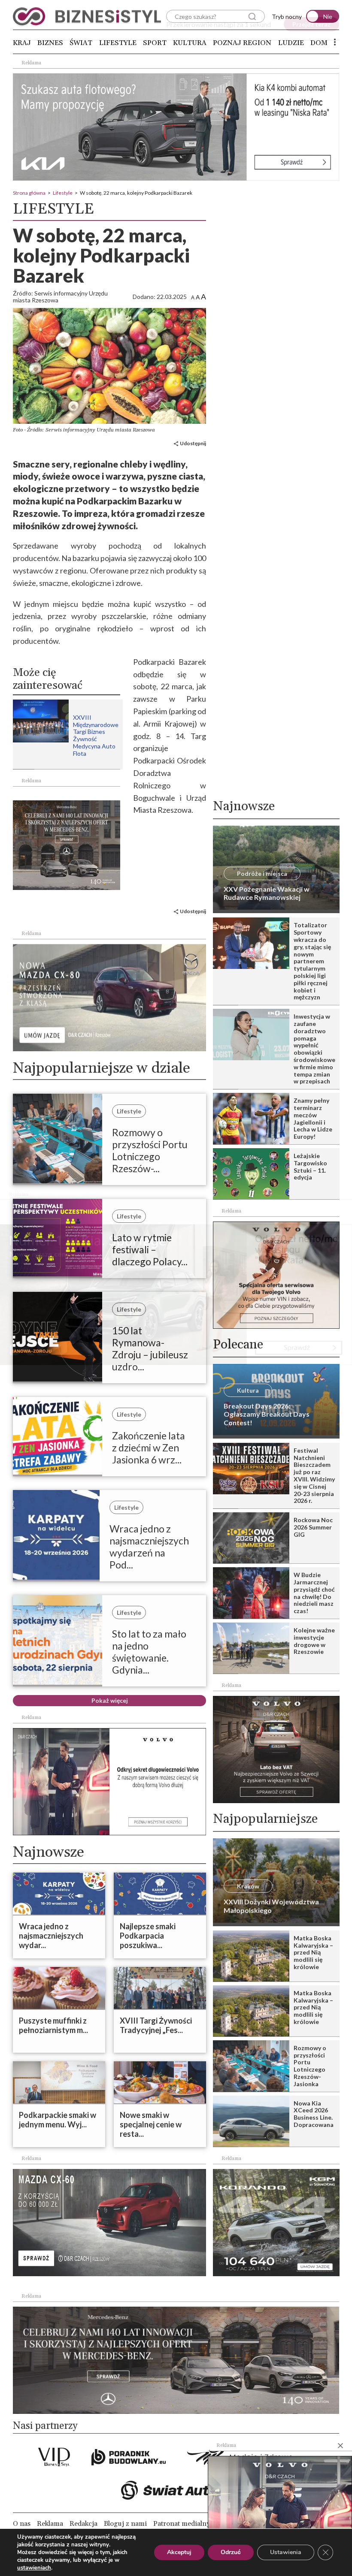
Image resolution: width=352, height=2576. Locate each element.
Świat (81, 43)
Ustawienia (286, 2552)
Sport (155, 43)
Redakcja (83, 2524)
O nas (22, 2524)
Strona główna (29, 193)
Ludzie (291, 43)
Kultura (190, 43)
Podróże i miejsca (262, 873)
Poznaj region (242, 43)
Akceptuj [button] (179, 2552)
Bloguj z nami (125, 2524)
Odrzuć (231, 2552)
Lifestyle (118, 43)
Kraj (22, 43)
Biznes (50, 43)
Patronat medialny (182, 2524)
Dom (319, 43)
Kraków (248, 1886)
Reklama (50, 2524)
